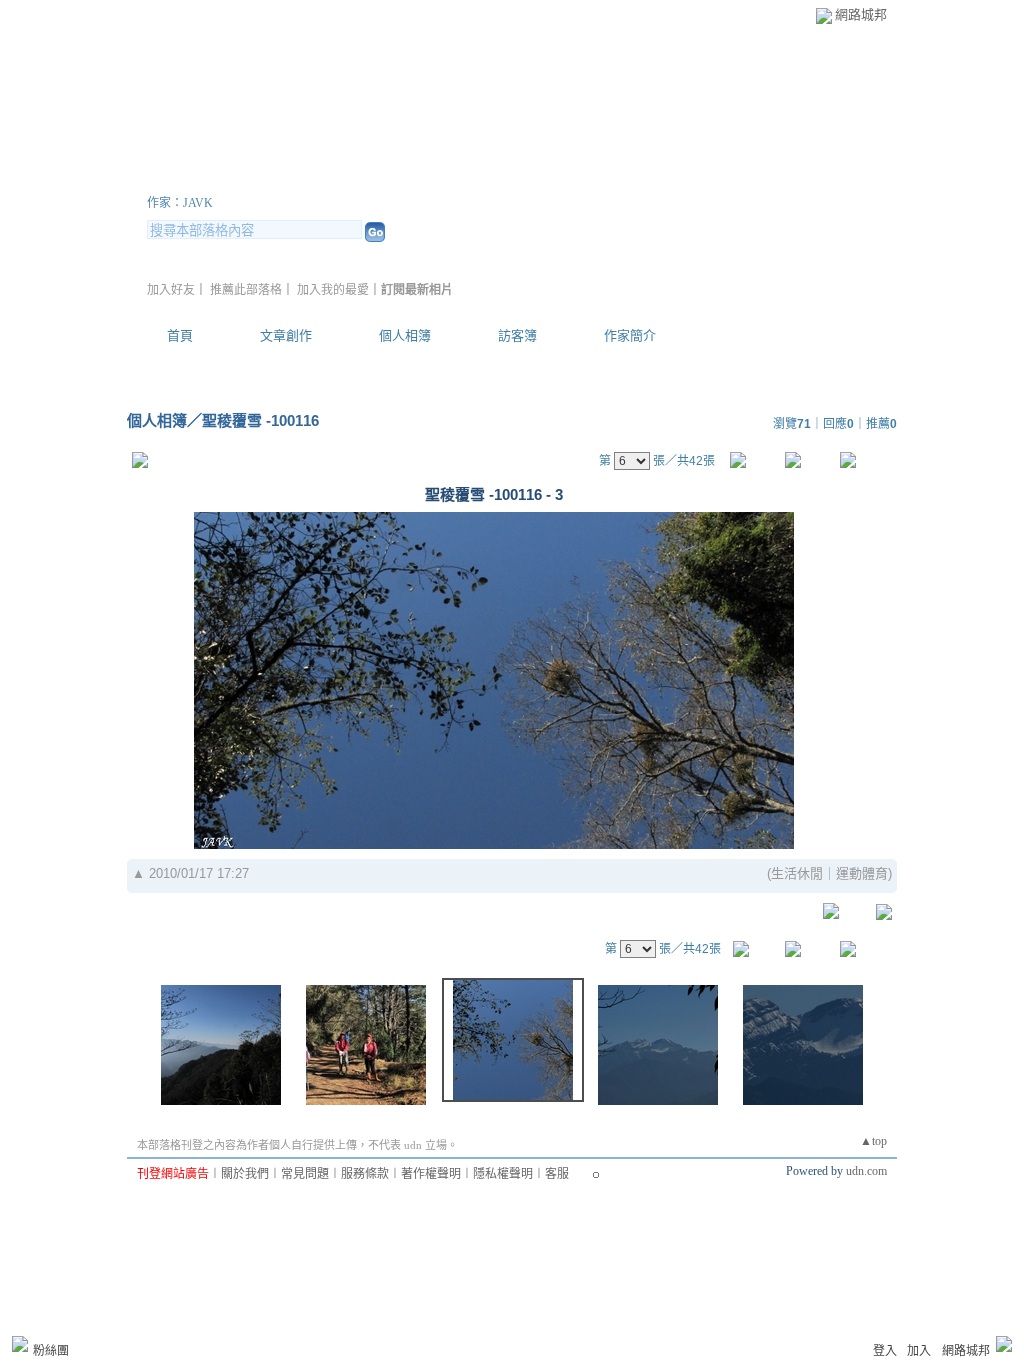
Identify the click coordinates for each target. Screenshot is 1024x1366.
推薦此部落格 (246, 290)
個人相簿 (405, 335)
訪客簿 (517, 335)
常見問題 (305, 1174)
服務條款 (365, 1174)
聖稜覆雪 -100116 (260, 420)
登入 (885, 1351)
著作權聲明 (431, 1174)
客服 (557, 1174)
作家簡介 (630, 335)
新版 (400, 178)
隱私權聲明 (503, 1174)
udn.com (866, 1171)
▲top (873, 1141)
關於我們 (245, 1174)
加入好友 (171, 290)
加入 (919, 1351)
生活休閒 (797, 873)
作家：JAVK (180, 203)
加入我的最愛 (333, 290)
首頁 (180, 335)
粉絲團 (51, 1351)
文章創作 (286, 335)
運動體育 (862, 873)
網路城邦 (861, 14)
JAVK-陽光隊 (236, 178)
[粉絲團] (20, 1344)
